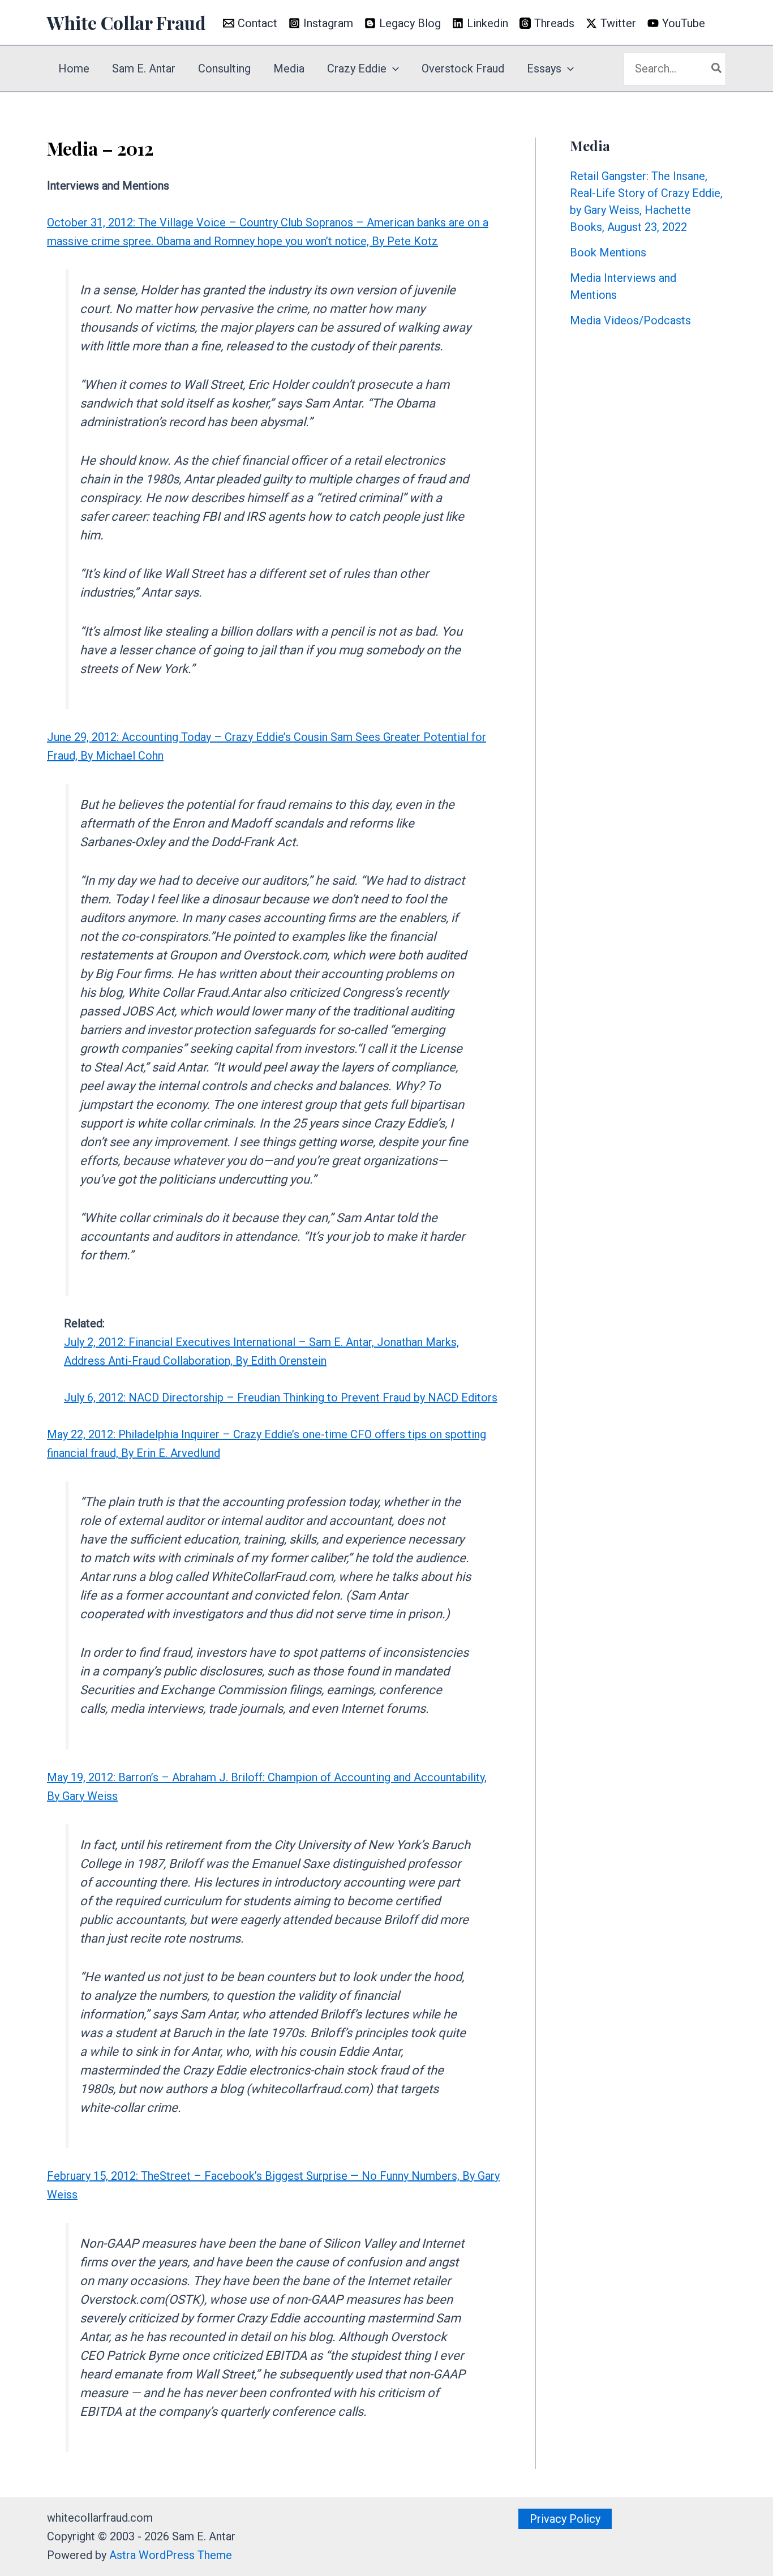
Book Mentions (608, 252)
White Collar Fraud (126, 22)
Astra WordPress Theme (171, 2555)
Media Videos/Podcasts (630, 320)
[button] (393, 68)
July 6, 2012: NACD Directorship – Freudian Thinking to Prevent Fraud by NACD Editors (281, 1398)
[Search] (717, 69)
